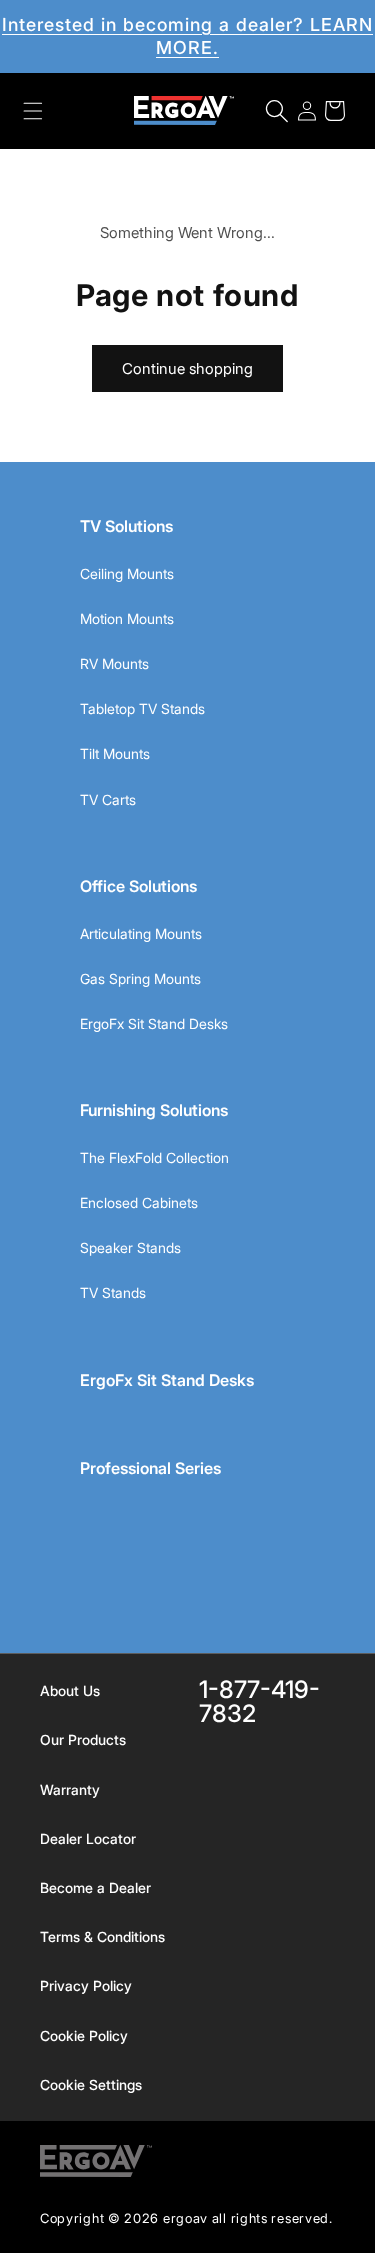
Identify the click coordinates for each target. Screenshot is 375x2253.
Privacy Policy (86, 1985)
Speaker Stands (130, 1247)
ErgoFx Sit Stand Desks (154, 1023)
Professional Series (150, 1468)
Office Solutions (138, 886)
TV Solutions (126, 526)
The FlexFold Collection (154, 1157)
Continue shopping (187, 368)
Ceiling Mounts (127, 573)
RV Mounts (114, 663)
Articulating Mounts (141, 933)
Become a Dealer (95, 1887)
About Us (70, 1690)
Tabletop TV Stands (142, 708)
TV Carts (108, 799)
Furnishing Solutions (154, 1110)
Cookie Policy (84, 2035)
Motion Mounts (127, 618)
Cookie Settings (91, 2084)
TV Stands (113, 1292)
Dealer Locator (88, 1838)
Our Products (83, 1739)
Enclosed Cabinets (139, 1202)
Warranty (70, 1789)
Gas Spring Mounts (140, 978)
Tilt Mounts (115, 753)
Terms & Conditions (102, 1936)
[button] (33, 111)
